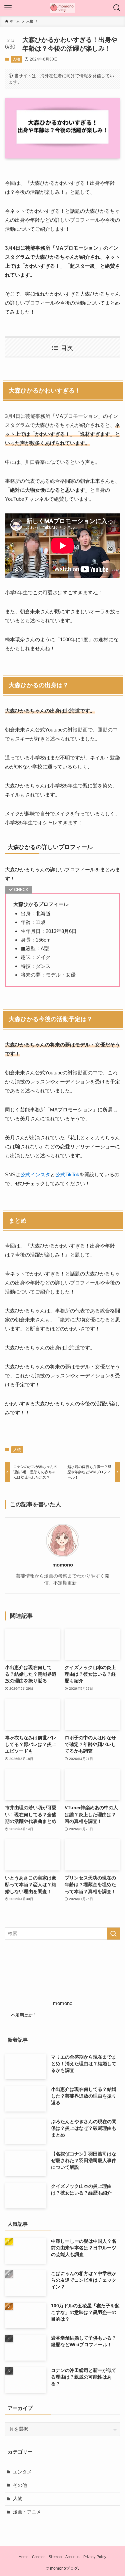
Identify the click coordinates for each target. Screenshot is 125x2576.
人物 (16, 59)
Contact (38, 2557)
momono (63, 1565)
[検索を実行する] (113, 1934)
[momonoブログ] (62, 8)
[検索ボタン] (117, 8)
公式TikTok (67, 1174)
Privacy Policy (95, 2557)
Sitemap (55, 2557)
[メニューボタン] (8, 8)
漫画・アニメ (27, 2512)
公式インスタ (35, 1174)
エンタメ (22, 2472)
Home (23, 2557)
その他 (20, 2485)
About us (72, 2557)
